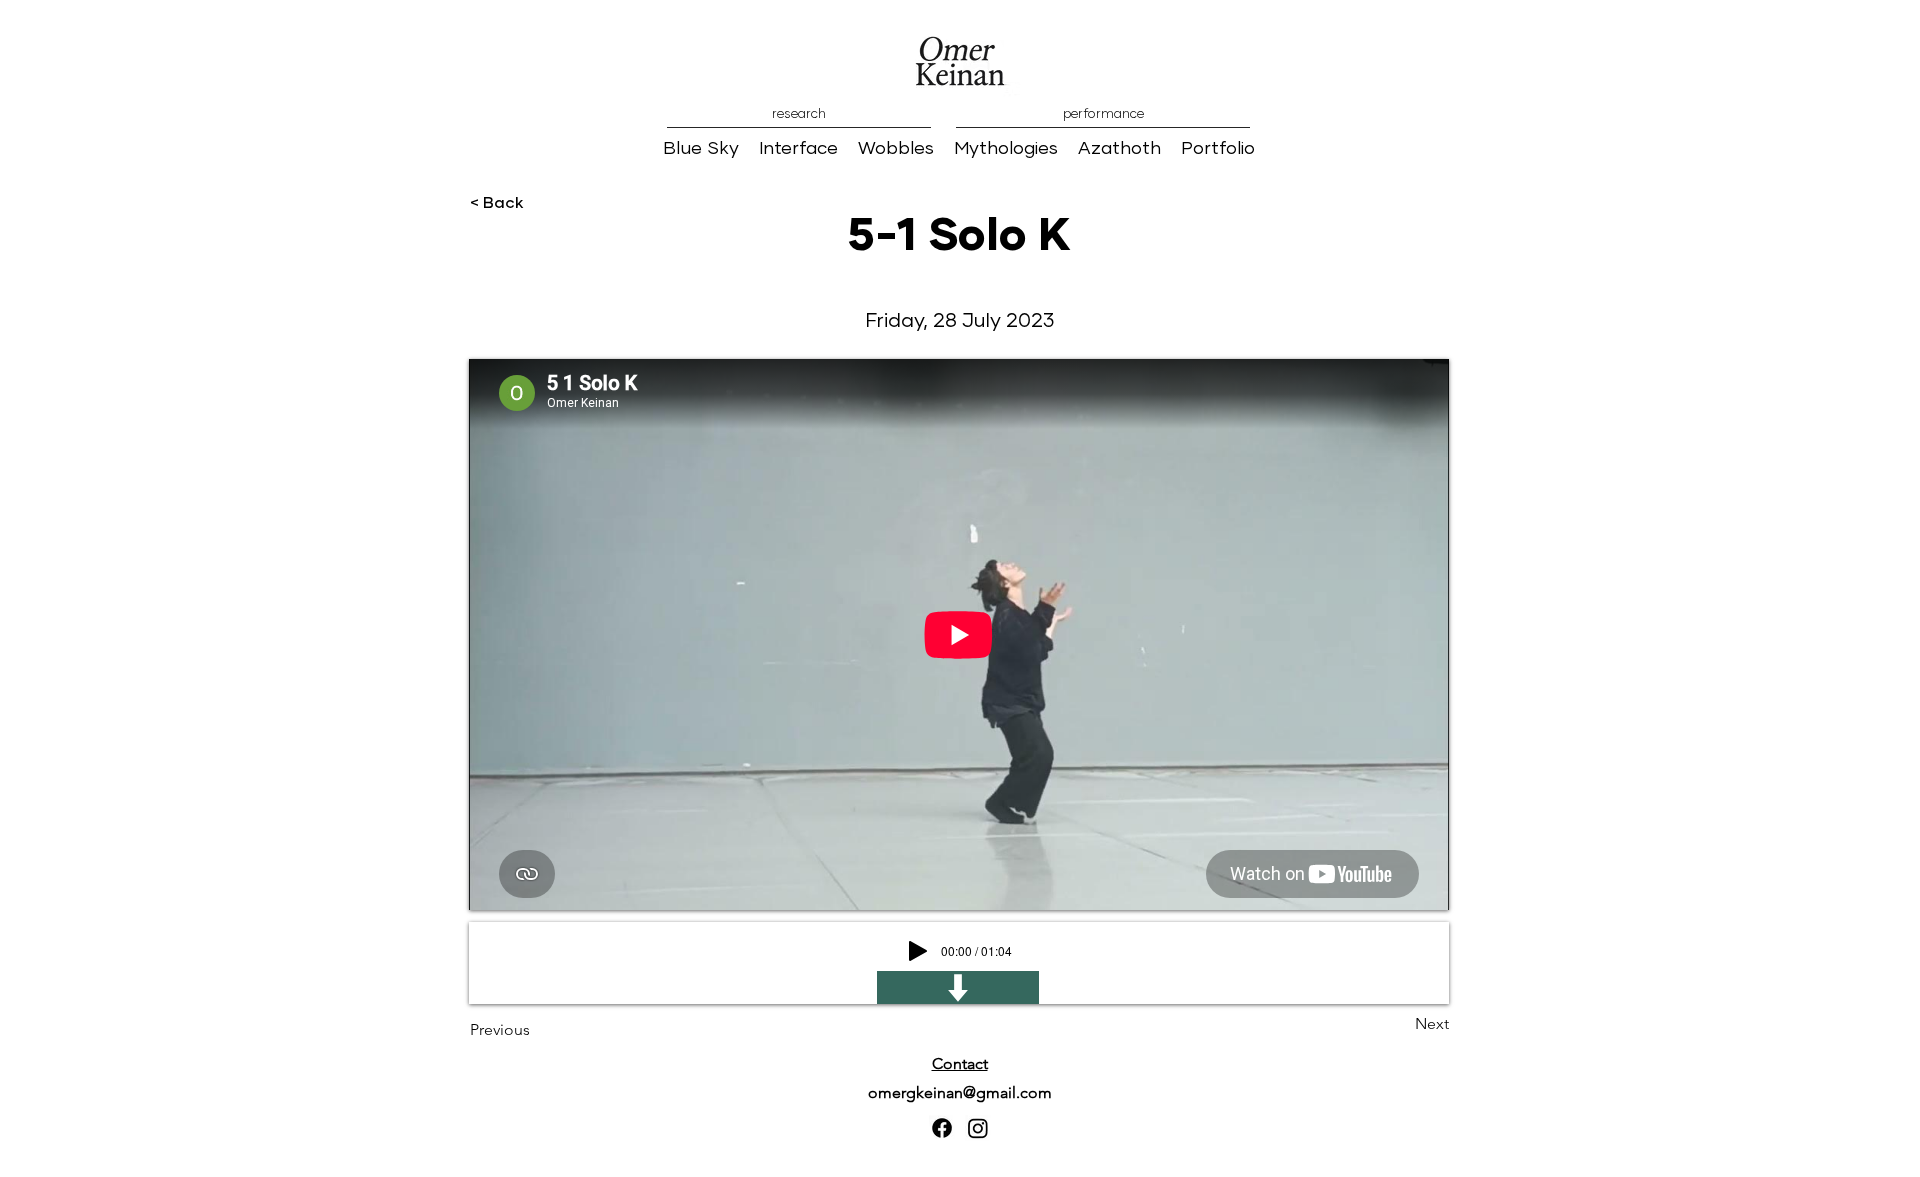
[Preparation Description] (958, 987)
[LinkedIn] (978, 1128)
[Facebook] (942, 1128)
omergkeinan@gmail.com (960, 1092)
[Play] (918, 951)
